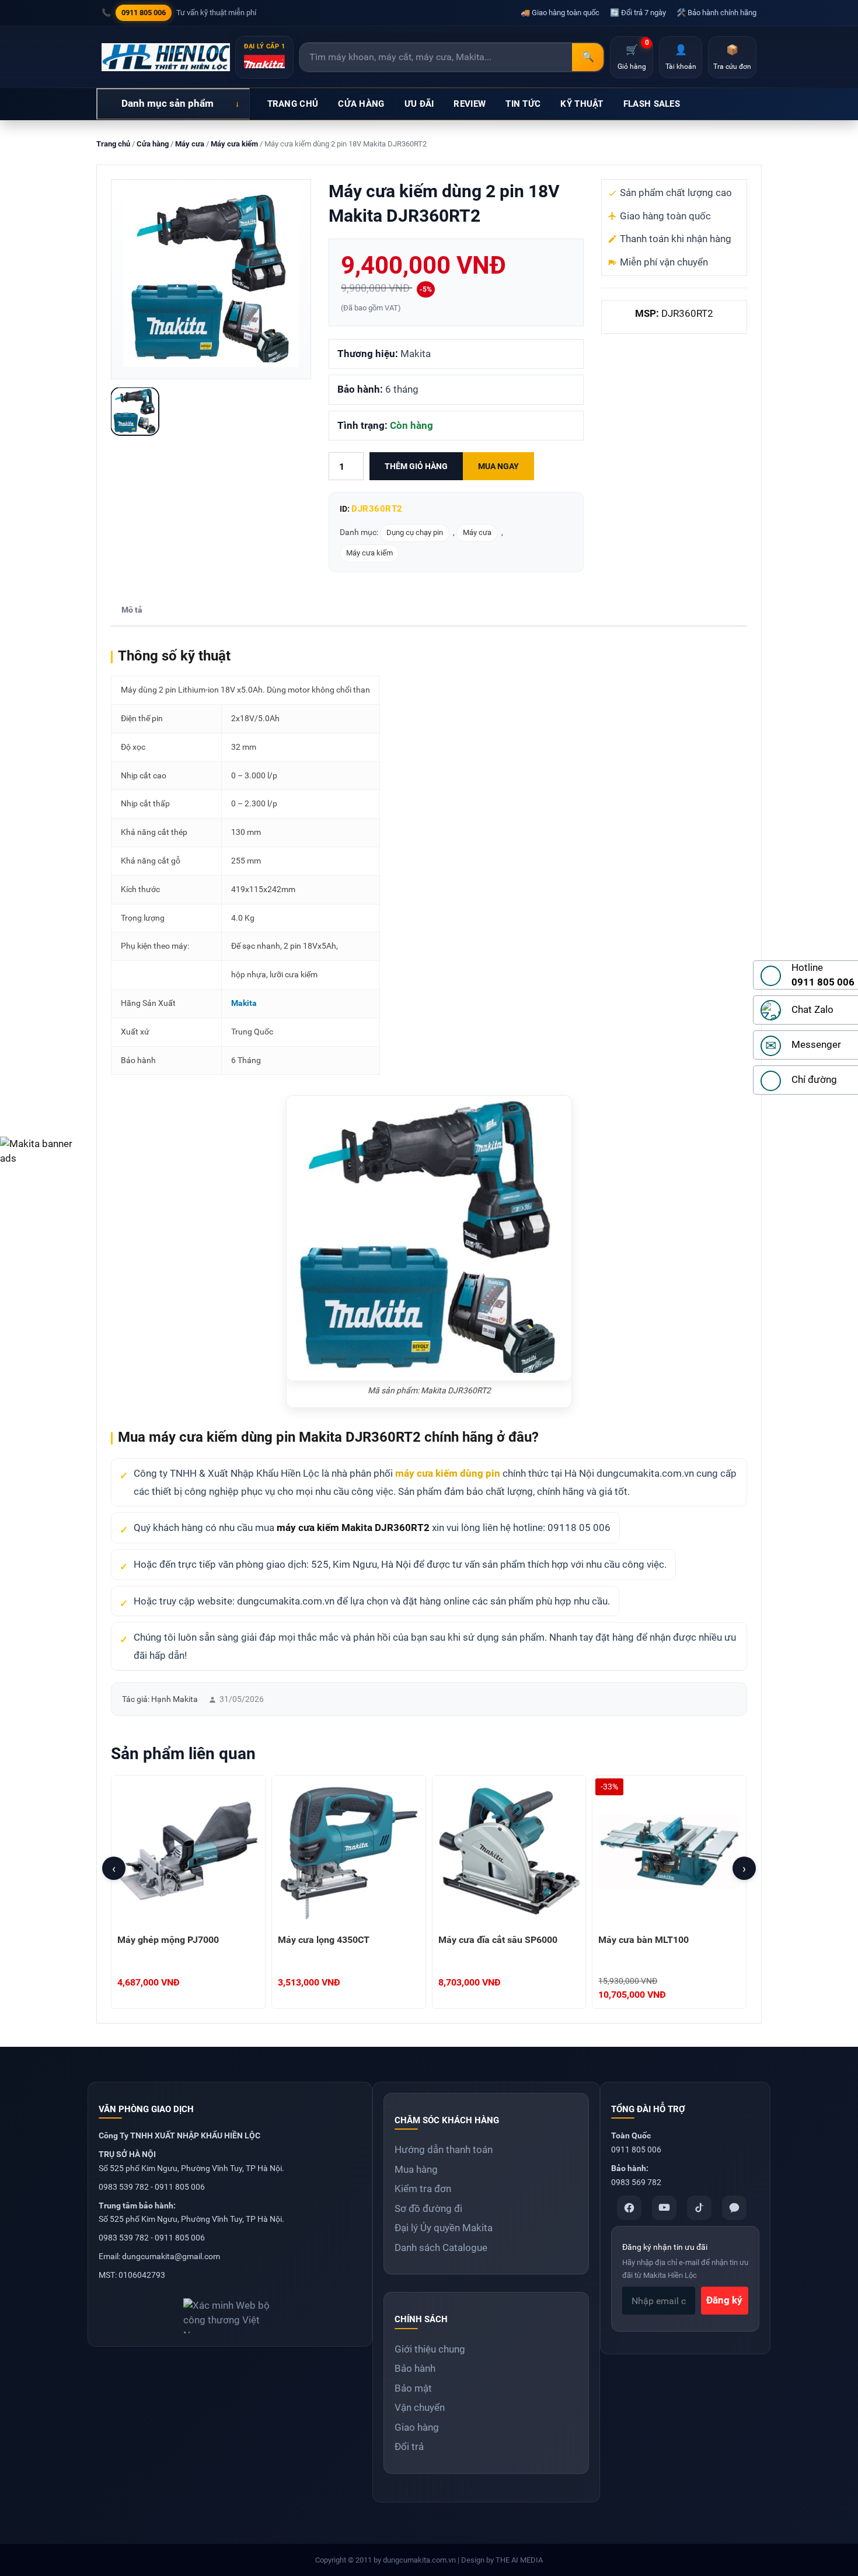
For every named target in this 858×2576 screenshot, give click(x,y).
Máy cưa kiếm (234, 144)
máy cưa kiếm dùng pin (448, 1473)
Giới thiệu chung (430, 2349)
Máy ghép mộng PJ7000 (168, 1940)
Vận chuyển (420, 2407)
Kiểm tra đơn (423, 2189)
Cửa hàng (153, 144)
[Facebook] (629, 2208)
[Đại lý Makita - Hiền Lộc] (166, 57)
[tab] (132, 611)
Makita (244, 1003)
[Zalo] (734, 2208)
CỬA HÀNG (361, 104)
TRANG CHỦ (293, 104)
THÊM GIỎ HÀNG (416, 466)
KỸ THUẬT (582, 104)
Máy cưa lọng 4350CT (324, 1940)
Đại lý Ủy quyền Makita (444, 2228)
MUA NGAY (498, 466)
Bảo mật (413, 2388)
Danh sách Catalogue (441, 2248)
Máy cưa (190, 144)
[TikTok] (699, 2208)
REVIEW (470, 104)
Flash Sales (652, 104)
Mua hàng (416, 2169)
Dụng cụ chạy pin (415, 532)
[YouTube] (664, 2208)
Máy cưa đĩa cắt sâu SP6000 (498, 1940)
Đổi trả (409, 2446)
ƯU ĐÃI (419, 104)
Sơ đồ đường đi (428, 2208)
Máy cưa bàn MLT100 (643, 1940)
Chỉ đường (814, 1079)
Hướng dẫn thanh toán (444, 2149)
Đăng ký (724, 2300)
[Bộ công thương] (230, 2311)
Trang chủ (113, 144)
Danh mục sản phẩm (168, 103)
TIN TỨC (523, 104)
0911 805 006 (144, 13)
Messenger (816, 1044)
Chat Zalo (812, 1009)
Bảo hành (415, 2368)
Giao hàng (417, 2427)
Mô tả (132, 610)
